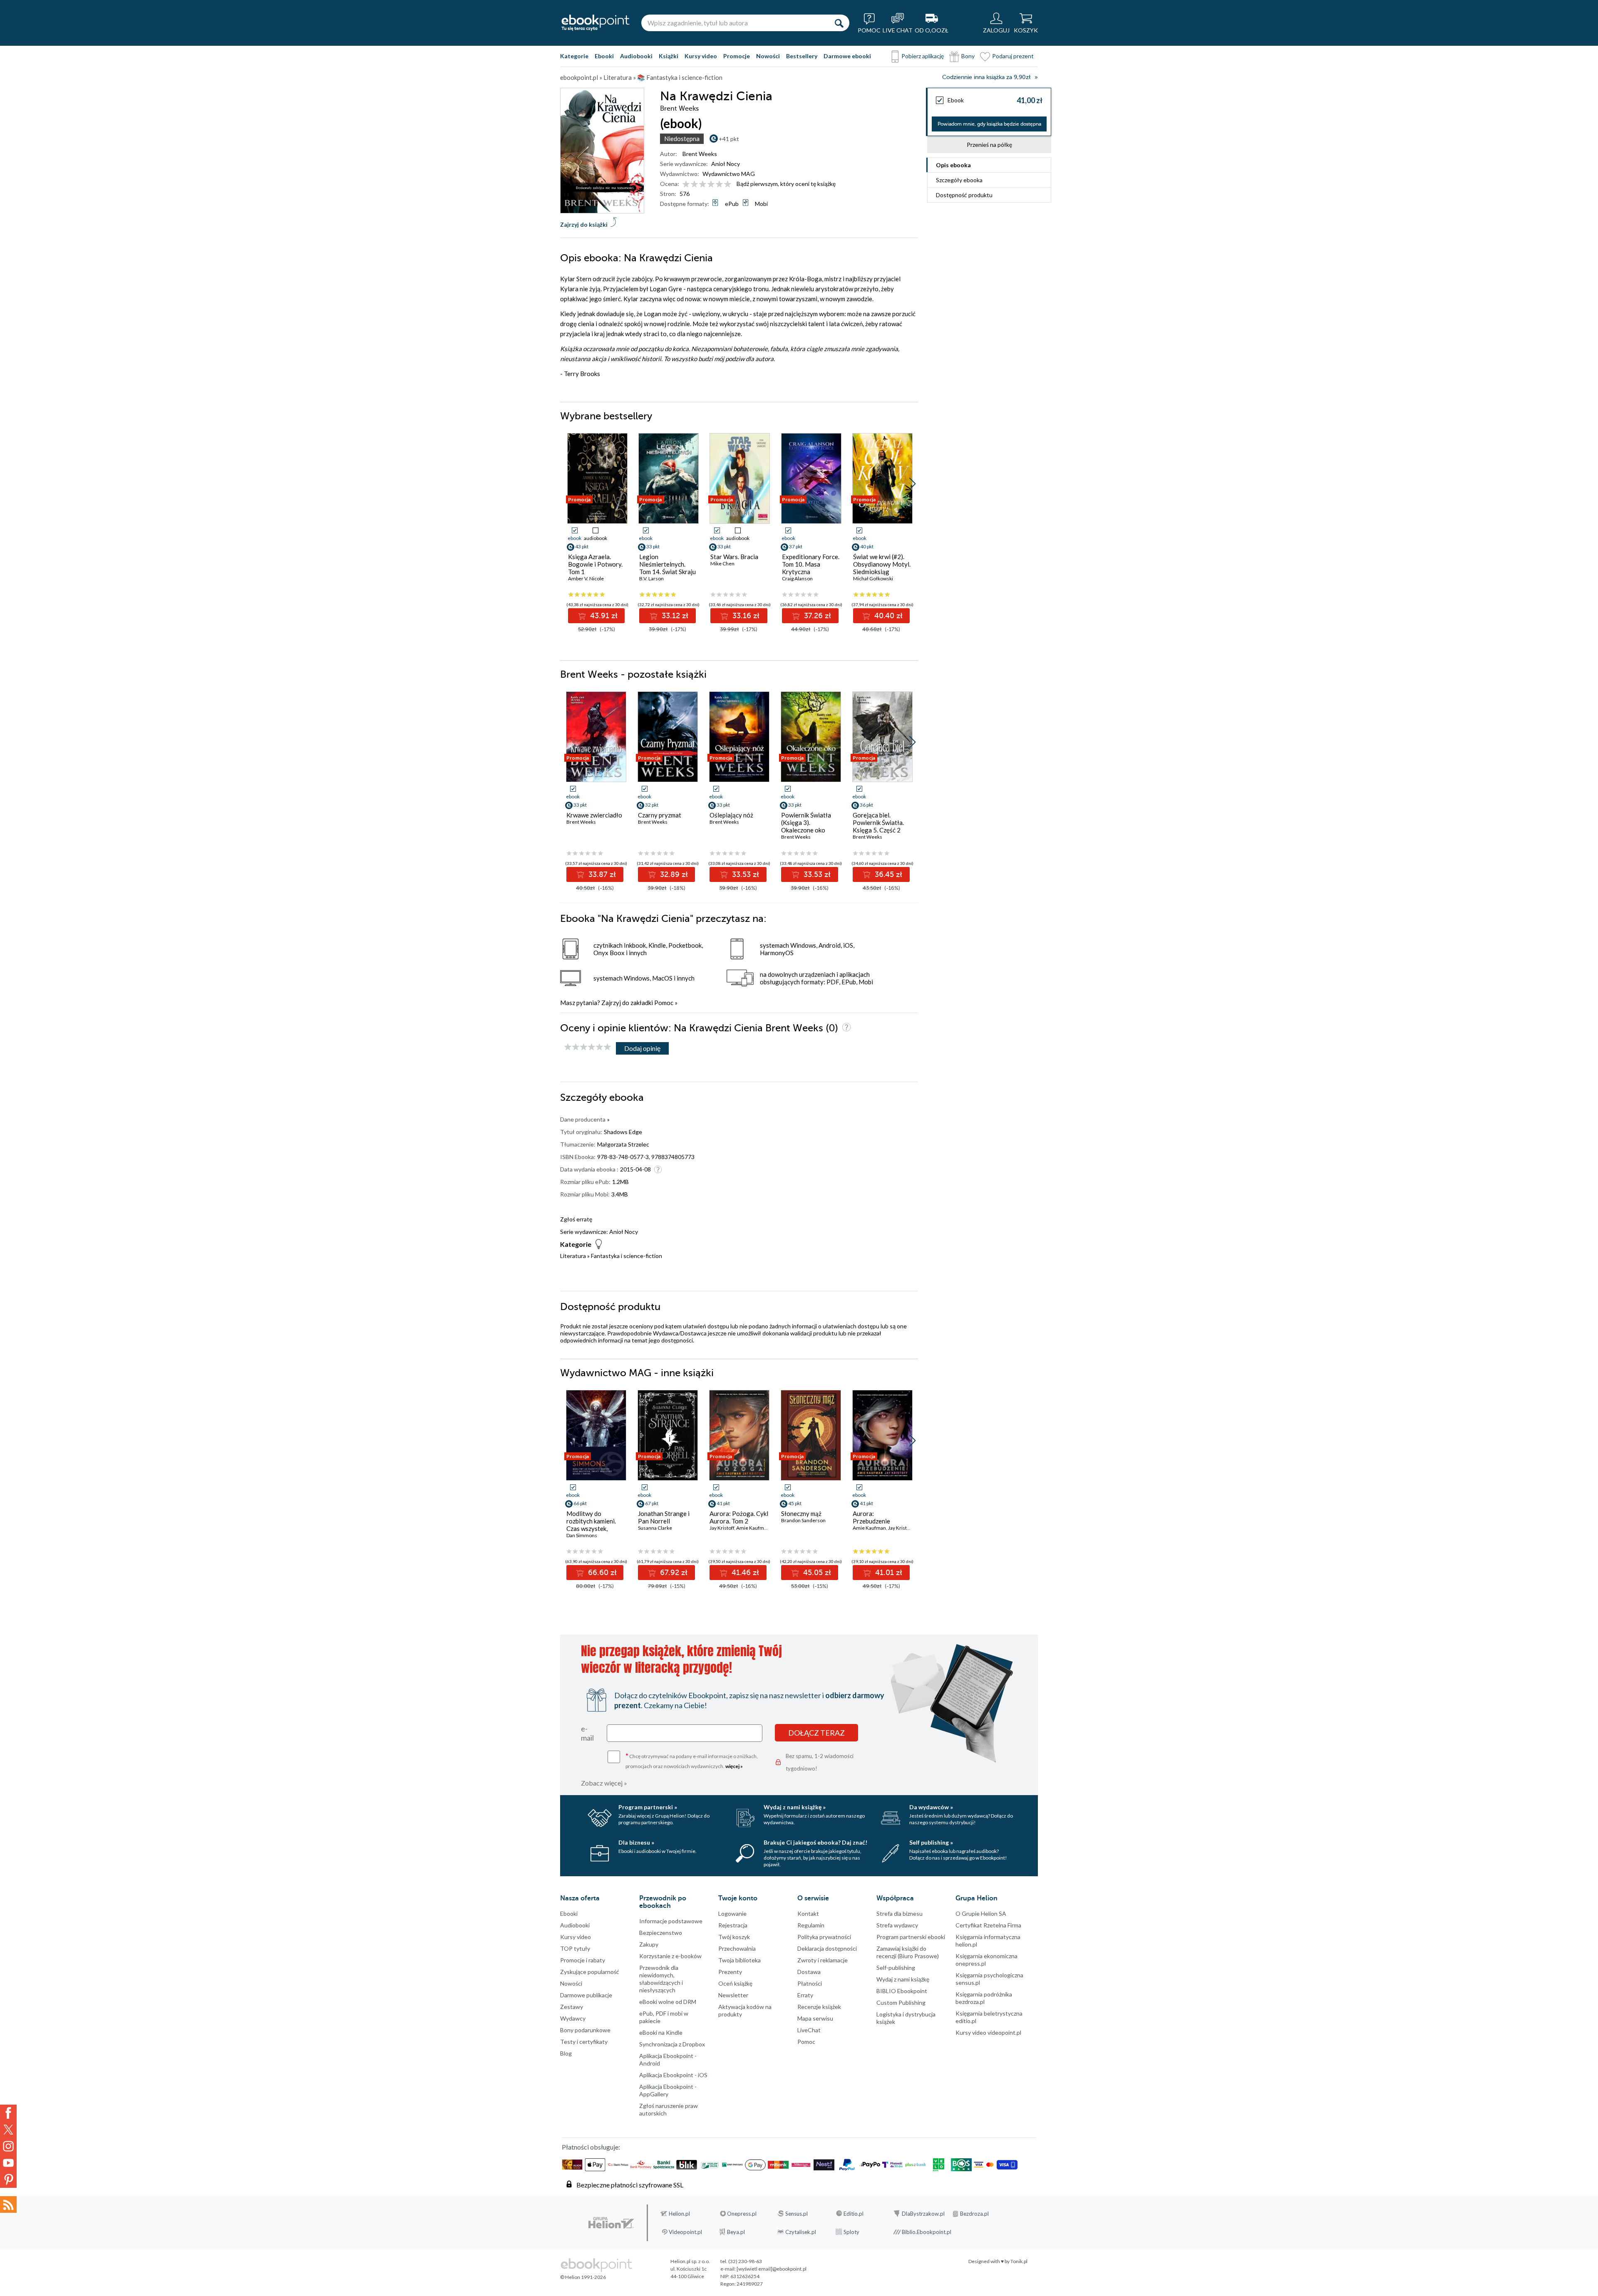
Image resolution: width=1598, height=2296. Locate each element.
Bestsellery (802, 56)
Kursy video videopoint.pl (988, 2032)
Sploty (851, 2232)
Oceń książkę (735, 1983)
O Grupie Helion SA (981, 1913)
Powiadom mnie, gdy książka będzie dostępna (989, 124)
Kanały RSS (8, 2204)
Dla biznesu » (636, 1842)
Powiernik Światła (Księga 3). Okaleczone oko (806, 822)
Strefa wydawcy (897, 1925)
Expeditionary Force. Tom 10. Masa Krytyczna (811, 564)
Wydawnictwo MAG (729, 174)
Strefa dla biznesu (899, 1913)
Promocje (737, 56)
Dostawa (809, 1972)
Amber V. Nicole (586, 578)
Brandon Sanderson (803, 1520)
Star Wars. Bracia (734, 557)
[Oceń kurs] (588, 1047)
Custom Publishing (901, 2002)
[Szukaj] (839, 23)
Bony (968, 56)
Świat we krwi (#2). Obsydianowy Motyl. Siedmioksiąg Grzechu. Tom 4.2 (882, 568)
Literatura (573, 1256)
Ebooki (604, 56)
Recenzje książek (819, 2007)
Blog (566, 2053)
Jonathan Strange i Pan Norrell (664, 1517)
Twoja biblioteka (739, 1960)
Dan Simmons (582, 1535)
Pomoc (664, 1003)
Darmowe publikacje (586, 1995)
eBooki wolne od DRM (668, 2002)
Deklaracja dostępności (827, 1948)
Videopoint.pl (685, 2232)
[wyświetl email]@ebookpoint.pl (772, 2269)
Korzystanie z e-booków (670, 1956)
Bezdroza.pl (974, 2214)
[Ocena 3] (703, 185)
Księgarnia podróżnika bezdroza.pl (984, 1998)
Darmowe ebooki (847, 56)
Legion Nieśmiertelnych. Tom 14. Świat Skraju (667, 564)
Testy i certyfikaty (584, 2042)
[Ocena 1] (686, 185)
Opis (953, 165)
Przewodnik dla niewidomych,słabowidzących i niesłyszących (661, 1979)
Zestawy (572, 2007)
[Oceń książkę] (707, 184)
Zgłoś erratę (576, 1219)
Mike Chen (722, 563)
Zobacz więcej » (604, 1783)
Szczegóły (959, 180)
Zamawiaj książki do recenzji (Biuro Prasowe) (908, 1952)
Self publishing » (931, 1842)
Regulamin (811, 1925)
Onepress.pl (742, 2214)
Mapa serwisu (815, 2018)
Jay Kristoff (722, 1528)
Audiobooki (636, 56)
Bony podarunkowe (585, 2030)
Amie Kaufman (753, 1528)
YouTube (8, 2163)
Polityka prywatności (824, 1937)
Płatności (810, 1983)
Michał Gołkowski (873, 578)
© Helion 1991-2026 (583, 2277)
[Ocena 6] (728, 185)
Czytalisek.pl (801, 2232)
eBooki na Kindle (661, 2032)
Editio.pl (854, 2214)
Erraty (805, 1995)
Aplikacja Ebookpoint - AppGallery (668, 2090)
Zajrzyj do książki (584, 224)
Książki (669, 56)
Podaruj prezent (1013, 56)
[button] (912, 484)
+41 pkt (729, 139)
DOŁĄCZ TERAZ (816, 1733)
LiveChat (809, 2030)
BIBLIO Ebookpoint (902, 1991)
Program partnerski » (648, 1807)
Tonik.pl (1019, 2261)
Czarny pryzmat (660, 815)
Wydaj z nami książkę (903, 1979)
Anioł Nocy (726, 164)
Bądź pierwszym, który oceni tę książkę (786, 184)
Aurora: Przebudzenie (871, 1517)
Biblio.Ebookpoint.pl (927, 2232)
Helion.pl (679, 2214)
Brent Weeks (700, 154)
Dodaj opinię (642, 1048)
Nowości (768, 56)
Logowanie (732, 1913)
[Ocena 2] (694, 185)
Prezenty (730, 1972)
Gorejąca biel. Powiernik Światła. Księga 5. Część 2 (878, 822)
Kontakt (808, 1913)
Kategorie (574, 56)
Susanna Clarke (655, 1528)
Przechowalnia (737, 1948)
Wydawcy (573, 2018)
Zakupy (649, 1944)
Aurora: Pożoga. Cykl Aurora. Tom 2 (739, 1517)
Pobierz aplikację (923, 56)
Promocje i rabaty (583, 1960)
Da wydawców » (931, 1807)
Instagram (8, 2146)
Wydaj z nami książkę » (795, 1807)
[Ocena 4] (711, 185)
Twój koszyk (734, 1937)
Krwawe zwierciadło (594, 815)
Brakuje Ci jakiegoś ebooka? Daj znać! (815, 1842)
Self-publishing (896, 1968)
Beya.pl (736, 2232)
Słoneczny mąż (801, 1513)
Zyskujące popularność (590, 1972)
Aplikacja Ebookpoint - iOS (673, 2075)
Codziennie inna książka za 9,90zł (986, 77)
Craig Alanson (797, 578)
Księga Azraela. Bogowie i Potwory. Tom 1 (595, 564)
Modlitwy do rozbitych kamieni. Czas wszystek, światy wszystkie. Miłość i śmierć (591, 1528)
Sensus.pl (797, 2214)
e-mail (587, 1733)
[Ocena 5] (719, 185)
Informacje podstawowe (671, 1921)
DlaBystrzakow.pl (923, 2214)
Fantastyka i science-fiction (627, 1256)
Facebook (8, 2113)
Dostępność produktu (964, 195)
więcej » (734, 1766)
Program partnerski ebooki (911, 1937)
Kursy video (701, 56)
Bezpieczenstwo (661, 1933)
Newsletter (733, 1995)
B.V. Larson (651, 578)
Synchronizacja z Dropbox (672, 2044)
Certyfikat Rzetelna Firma (988, 1925)
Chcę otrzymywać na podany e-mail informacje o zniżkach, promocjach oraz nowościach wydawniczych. (692, 1760)
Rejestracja (733, 1925)
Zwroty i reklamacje (823, 1960)
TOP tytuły (575, 1948)
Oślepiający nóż (731, 815)
